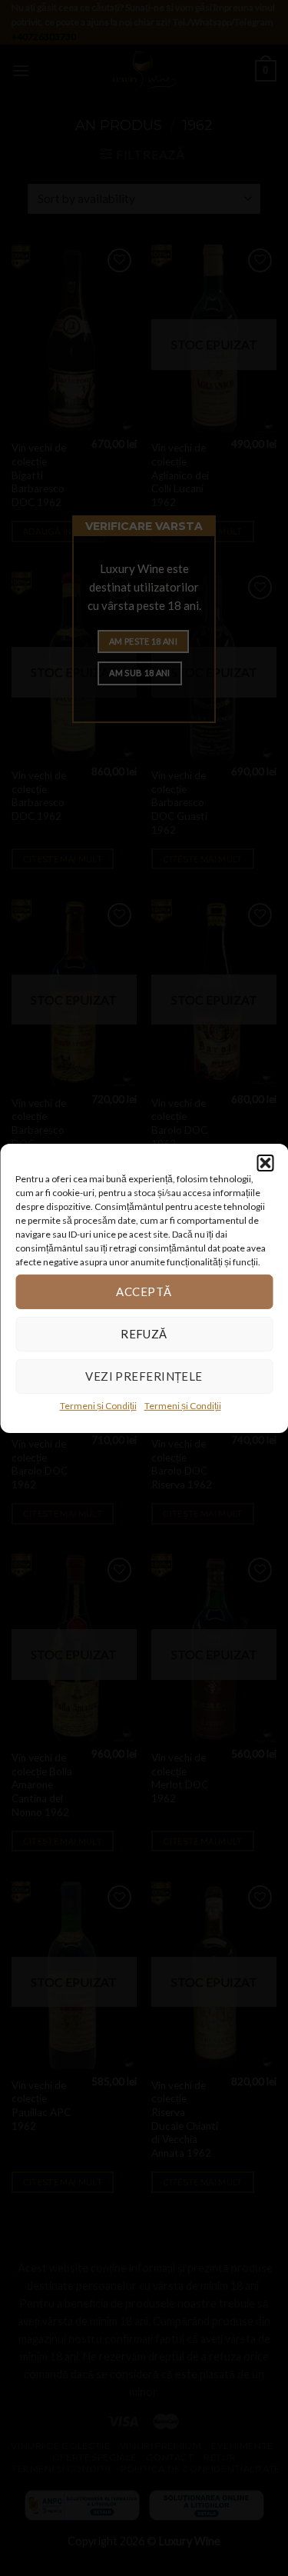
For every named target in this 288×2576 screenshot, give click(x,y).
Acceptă (144, 1291)
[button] (265, 1162)
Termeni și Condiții (98, 1405)
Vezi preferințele (144, 1376)
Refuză (144, 1334)
